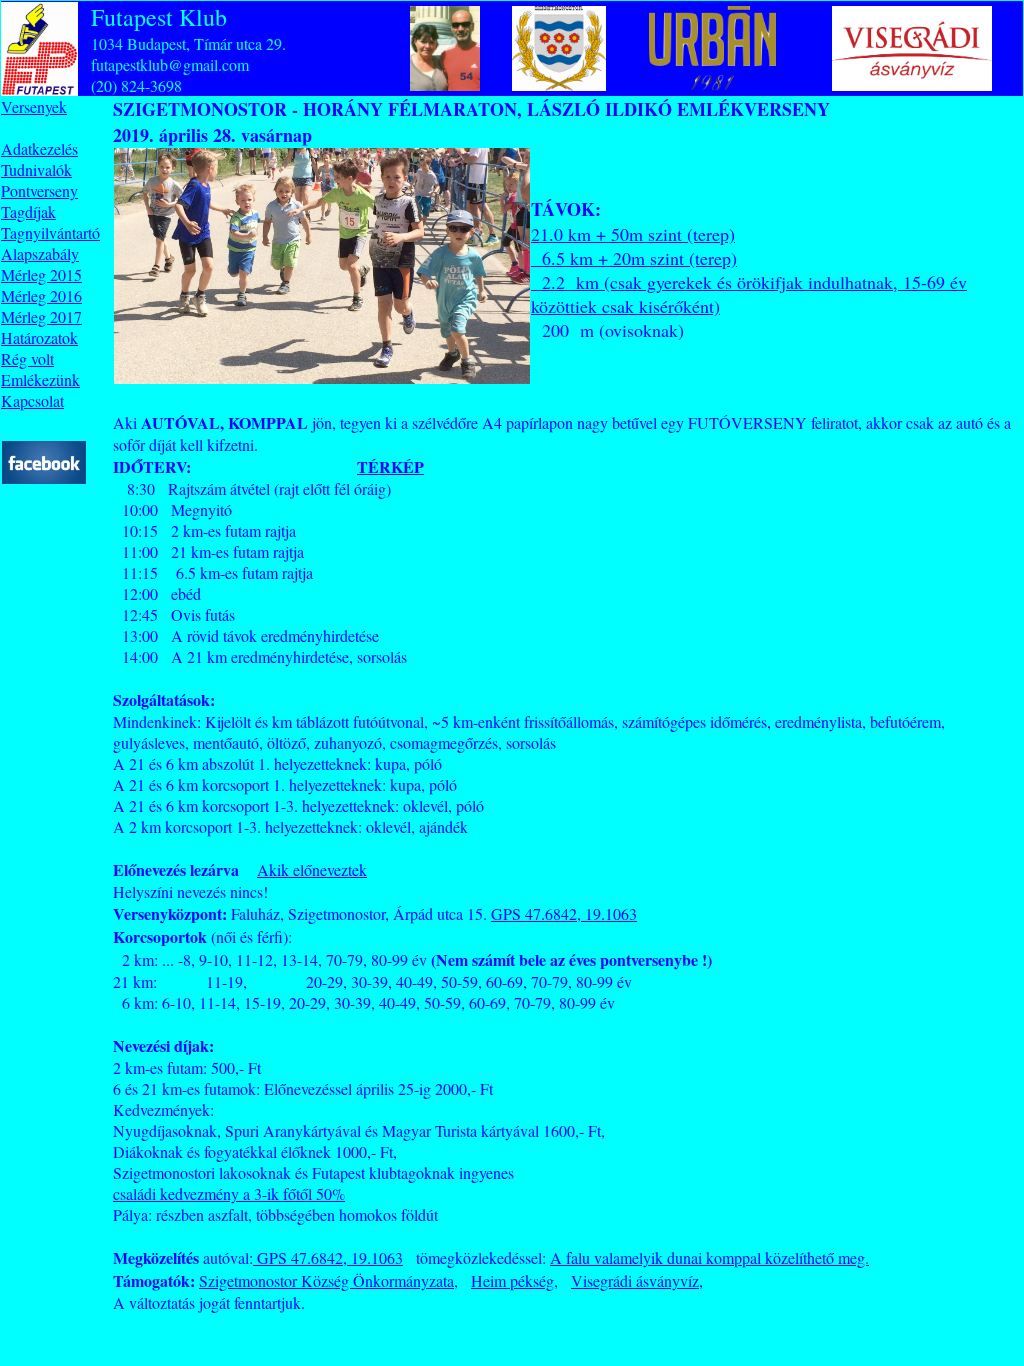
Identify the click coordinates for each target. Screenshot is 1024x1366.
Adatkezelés (39, 148)
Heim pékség (512, 1280)
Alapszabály (40, 253)
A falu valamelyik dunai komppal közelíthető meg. (709, 1257)
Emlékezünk (40, 379)
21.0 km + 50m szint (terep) (633, 234)
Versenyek (34, 106)
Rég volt (27, 358)
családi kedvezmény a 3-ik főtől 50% (229, 1193)
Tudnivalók (36, 169)
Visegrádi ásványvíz (635, 1280)
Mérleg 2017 (41, 316)
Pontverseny (39, 190)
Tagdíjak (28, 211)
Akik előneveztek (312, 869)
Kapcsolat (32, 400)
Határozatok (39, 337)
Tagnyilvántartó (50, 232)
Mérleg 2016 (41, 295)
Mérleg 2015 (41, 274)
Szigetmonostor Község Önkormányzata (326, 1280)
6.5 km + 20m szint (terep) (634, 258)
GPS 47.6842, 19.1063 (564, 913)
